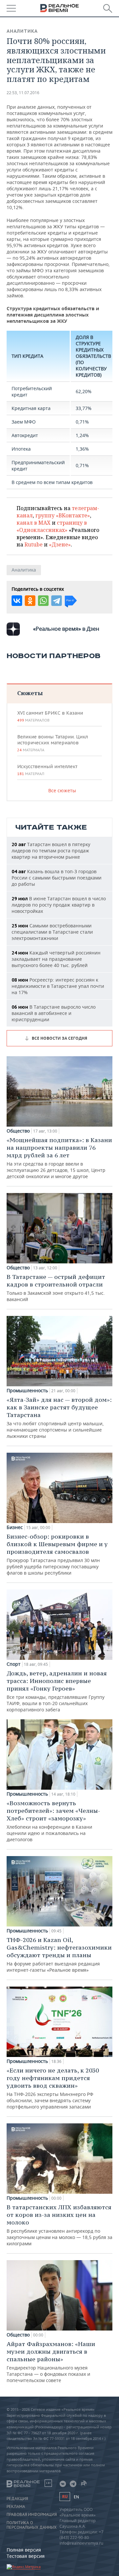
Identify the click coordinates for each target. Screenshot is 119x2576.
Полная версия (24, 2550)
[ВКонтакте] (17, 601)
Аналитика (22, 31)
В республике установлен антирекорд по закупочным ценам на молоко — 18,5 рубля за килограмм (59, 2225)
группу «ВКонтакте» (63, 515)
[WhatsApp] (43, 601)
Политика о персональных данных (32, 2525)
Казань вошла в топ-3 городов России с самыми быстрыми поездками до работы (57, 878)
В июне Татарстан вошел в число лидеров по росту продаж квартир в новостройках (59, 905)
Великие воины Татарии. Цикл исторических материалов (53, 743)
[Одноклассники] (30, 601)
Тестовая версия (26, 2556)
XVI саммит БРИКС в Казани (50, 716)
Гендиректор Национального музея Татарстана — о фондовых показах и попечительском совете (51, 2362)
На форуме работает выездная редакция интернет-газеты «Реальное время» (59, 1955)
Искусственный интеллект (47, 770)
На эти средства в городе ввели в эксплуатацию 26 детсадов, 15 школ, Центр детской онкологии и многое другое (59, 1158)
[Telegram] (57, 601)
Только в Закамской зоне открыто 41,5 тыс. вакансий (56, 1288)
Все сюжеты (62, 790)
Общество (18, 1131)
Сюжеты (30, 693)
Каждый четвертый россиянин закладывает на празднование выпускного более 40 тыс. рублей (56, 959)
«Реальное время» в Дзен (66, 629)
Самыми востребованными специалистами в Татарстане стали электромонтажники (52, 932)
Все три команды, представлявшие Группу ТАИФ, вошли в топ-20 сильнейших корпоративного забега (57, 1691)
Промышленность (27, 1391)
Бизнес (15, 1527)
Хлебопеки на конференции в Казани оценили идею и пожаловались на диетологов (53, 1821)
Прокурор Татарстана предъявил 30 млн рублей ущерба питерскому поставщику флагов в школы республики (57, 1554)
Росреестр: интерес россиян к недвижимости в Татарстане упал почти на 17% (58, 986)
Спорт (14, 1664)
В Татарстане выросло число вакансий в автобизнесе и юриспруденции (54, 1013)
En (76, 2497)
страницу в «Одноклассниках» (52, 526)
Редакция (17, 2499)
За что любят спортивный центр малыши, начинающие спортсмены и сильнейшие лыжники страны (59, 1418)
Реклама (16, 2507)
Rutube (34, 544)
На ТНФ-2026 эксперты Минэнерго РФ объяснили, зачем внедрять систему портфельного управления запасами (53, 2088)
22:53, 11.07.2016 (23, 93)
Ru (65, 2497)
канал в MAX (34, 523)
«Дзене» (60, 544)
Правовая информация (32, 2515)
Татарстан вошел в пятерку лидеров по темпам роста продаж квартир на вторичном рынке (51, 851)
